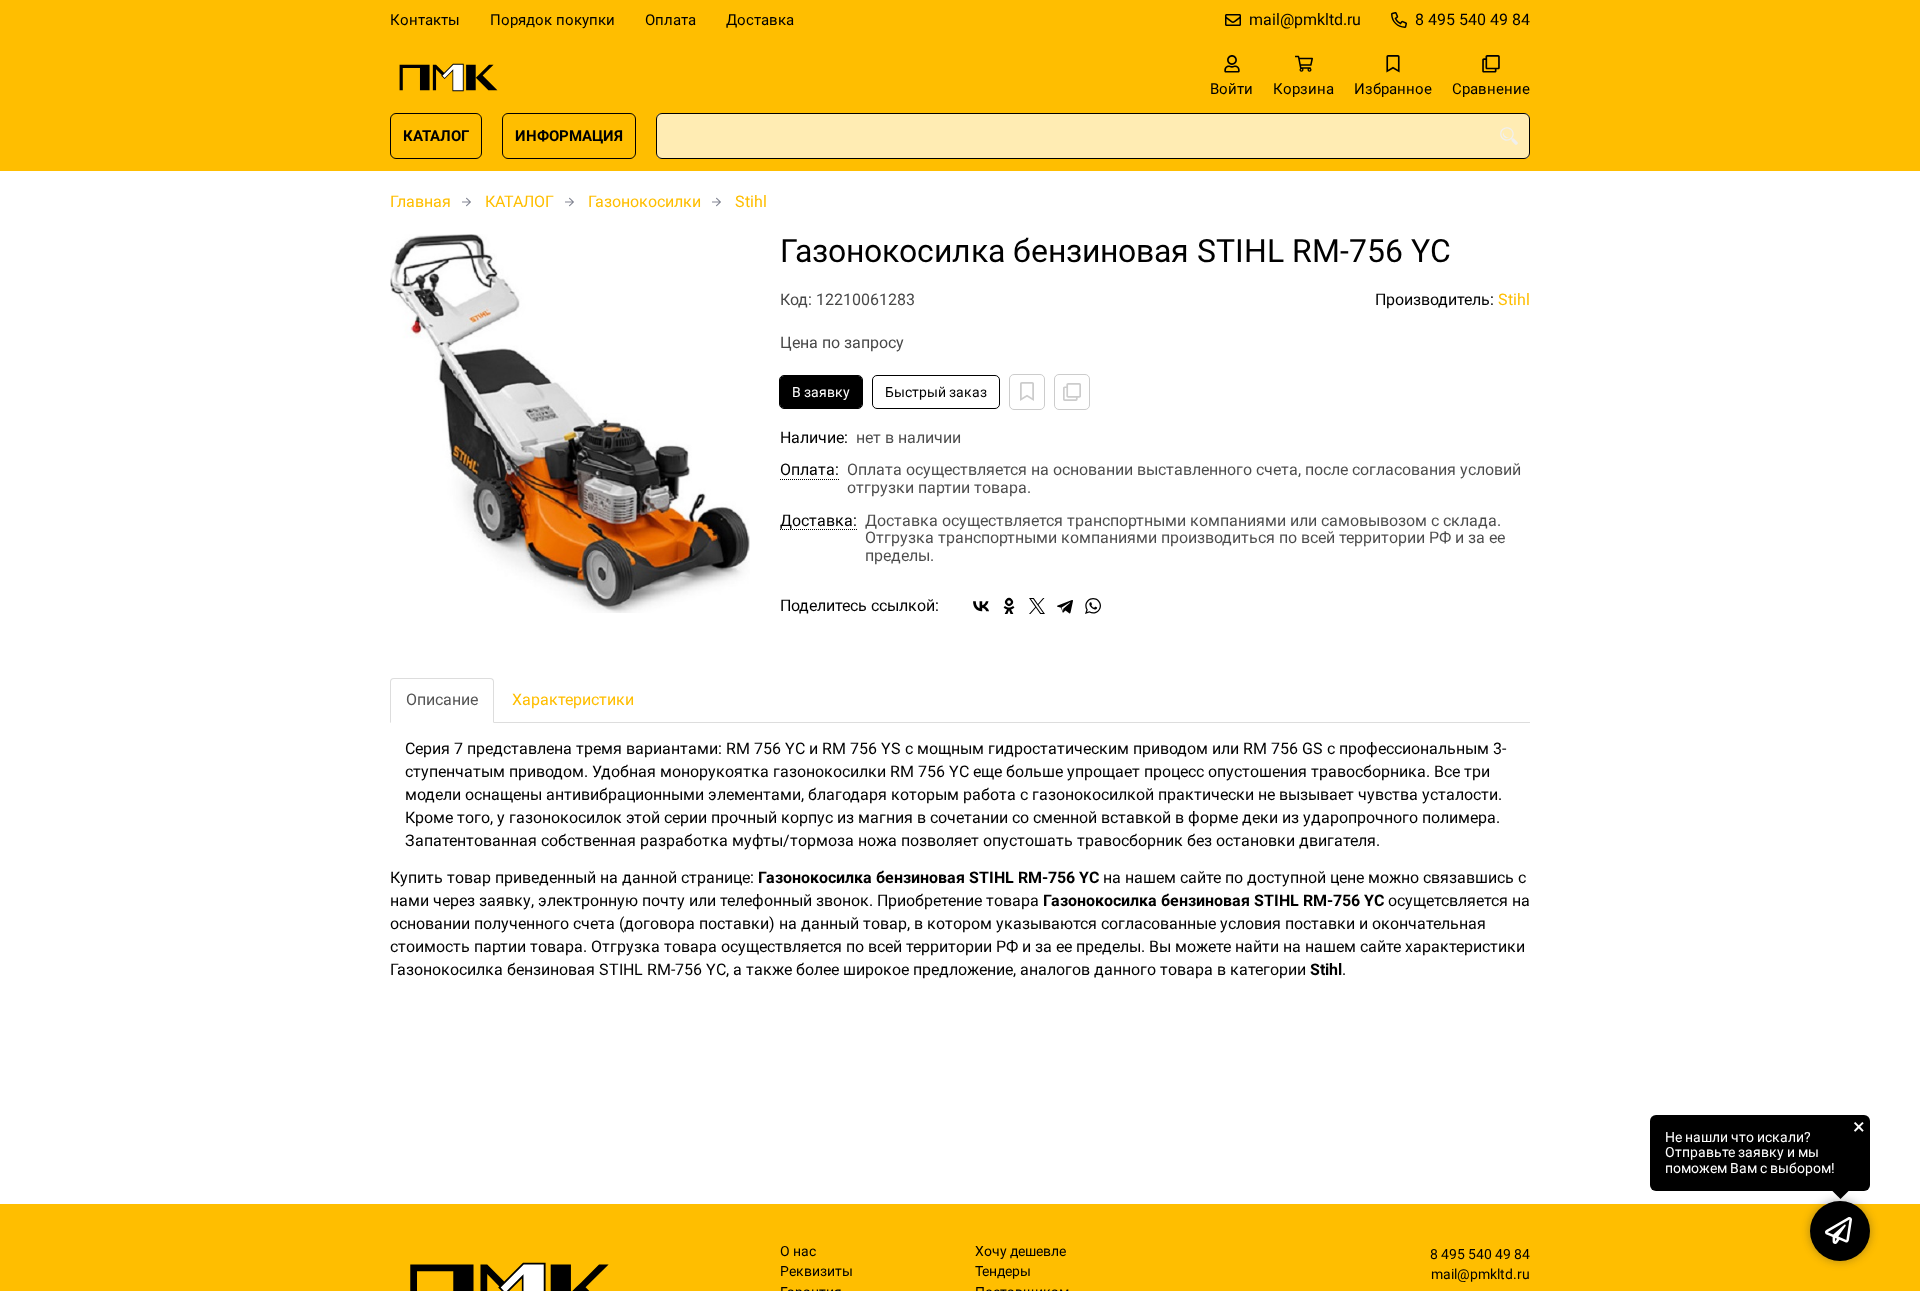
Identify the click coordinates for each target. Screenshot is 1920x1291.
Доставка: (818, 521)
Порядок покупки (552, 20)
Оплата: (809, 470)
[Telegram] (1065, 606)
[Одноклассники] (1009, 606)
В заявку (821, 392)
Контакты (425, 20)
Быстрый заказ (936, 392)
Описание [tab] (442, 699)
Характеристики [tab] (573, 699)
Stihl (751, 201)
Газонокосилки (644, 201)
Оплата (670, 20)
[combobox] (1093, 136)
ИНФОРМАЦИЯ (569, 136)
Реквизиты (816, 1271)
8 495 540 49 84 (1472, 19)
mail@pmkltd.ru (1305, 19)
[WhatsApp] (1093, 606)
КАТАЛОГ (436, 136)
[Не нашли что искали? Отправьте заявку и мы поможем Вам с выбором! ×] (1840, 1231)
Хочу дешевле (1020, 1251)
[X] (1037, 606)
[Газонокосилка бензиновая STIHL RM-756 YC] (570, 423)
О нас (798, 1251)
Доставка (760, 20)
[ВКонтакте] (981, 606)
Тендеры (1003, 1271)
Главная (420, 201)
